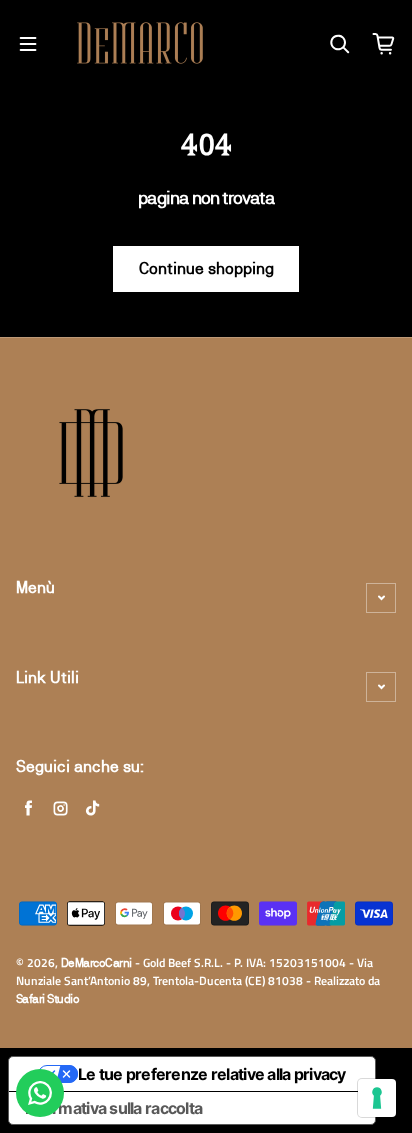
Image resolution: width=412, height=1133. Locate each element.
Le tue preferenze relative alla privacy (212, 1074)
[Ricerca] (340, 44)
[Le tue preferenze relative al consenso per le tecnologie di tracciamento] (377, 1098)
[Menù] (28, 44)
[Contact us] (40, 1093)
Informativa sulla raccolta (113, 1108)
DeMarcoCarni (96, 963)
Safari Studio (47, 999)
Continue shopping (206, 268)
